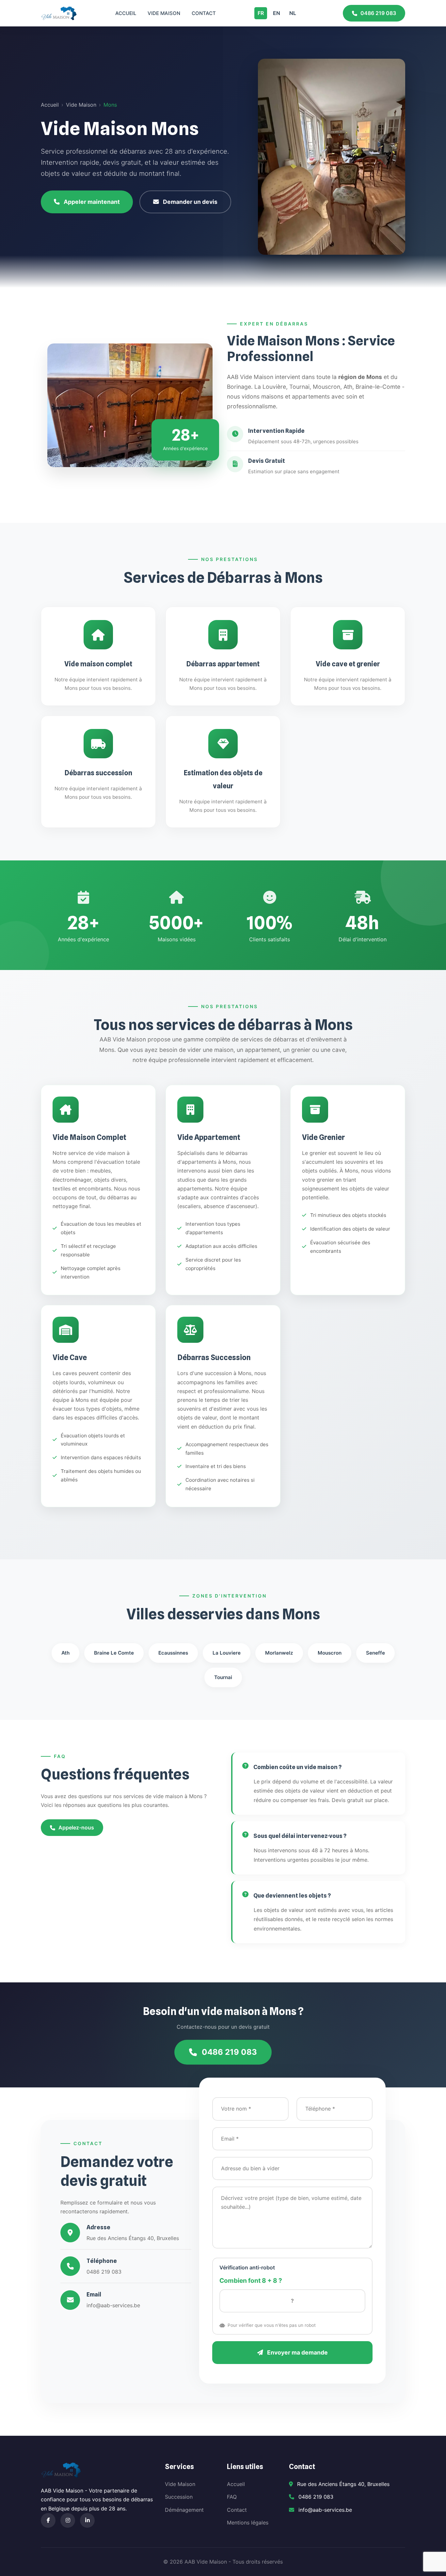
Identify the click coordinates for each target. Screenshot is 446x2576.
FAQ (232, 2497)
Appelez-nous (76, 1827)
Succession (179, 2497)
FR (261, 13)
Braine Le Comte (114, 1653)
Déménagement (184, 2510)
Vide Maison (164, 13)
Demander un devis (190, 202)
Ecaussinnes (173, 1653)
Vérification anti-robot (247, 2267)
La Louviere (227, 1653)
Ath (65, 1653)
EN (277, 13)
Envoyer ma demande (297, 2352)
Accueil (126, 13)
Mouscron (330, 1653)
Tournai (223, 1677)
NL (293, 13)
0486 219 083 (378, 13)
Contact (204, 13)
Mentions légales (248, 2523)
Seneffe (375, 1653)
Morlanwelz (279, 1653)
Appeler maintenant (92, 202)
